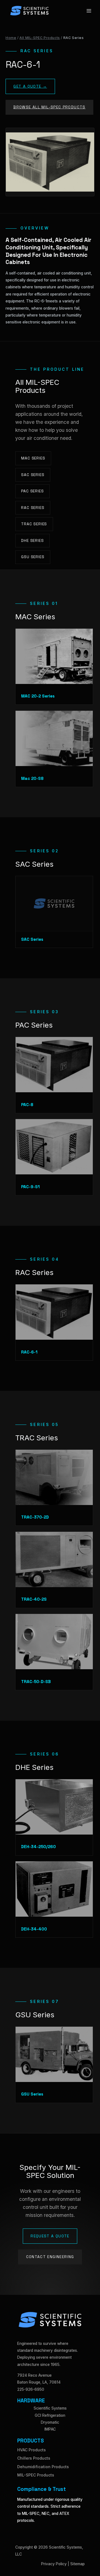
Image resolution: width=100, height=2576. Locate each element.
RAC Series (33, 508)
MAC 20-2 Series (38, 696)
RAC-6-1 (29, 1352)
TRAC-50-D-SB (36, 1682)
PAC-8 (27, 1105)
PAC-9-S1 (30, 1187)
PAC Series (32, 491)
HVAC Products (32, 2450)
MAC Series (33, 458)
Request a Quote (50, 2236)
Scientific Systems (50, 2408)
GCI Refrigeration (50, 2415)
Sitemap (77, 2564)
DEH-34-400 (34, 1929)
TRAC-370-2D (35, 1517)
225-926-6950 (31, 2389)
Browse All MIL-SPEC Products (49, 107)
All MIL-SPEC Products (40, 38)
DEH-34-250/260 (38, 1847)
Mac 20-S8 (32, 778)
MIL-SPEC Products (36, 2475)
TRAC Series (34, 524)
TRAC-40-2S (34, 1599)
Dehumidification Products (43, 2467)
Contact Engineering (50, 2257)
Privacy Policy (54, 2564)
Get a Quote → (30, 86)
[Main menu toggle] (89, 11)
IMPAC (50, 2429)
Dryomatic (50, 2422)
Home (11, 38)
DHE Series (32, 541)
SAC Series (33, 475)
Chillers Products (34, 2458)
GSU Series (33, 557)
